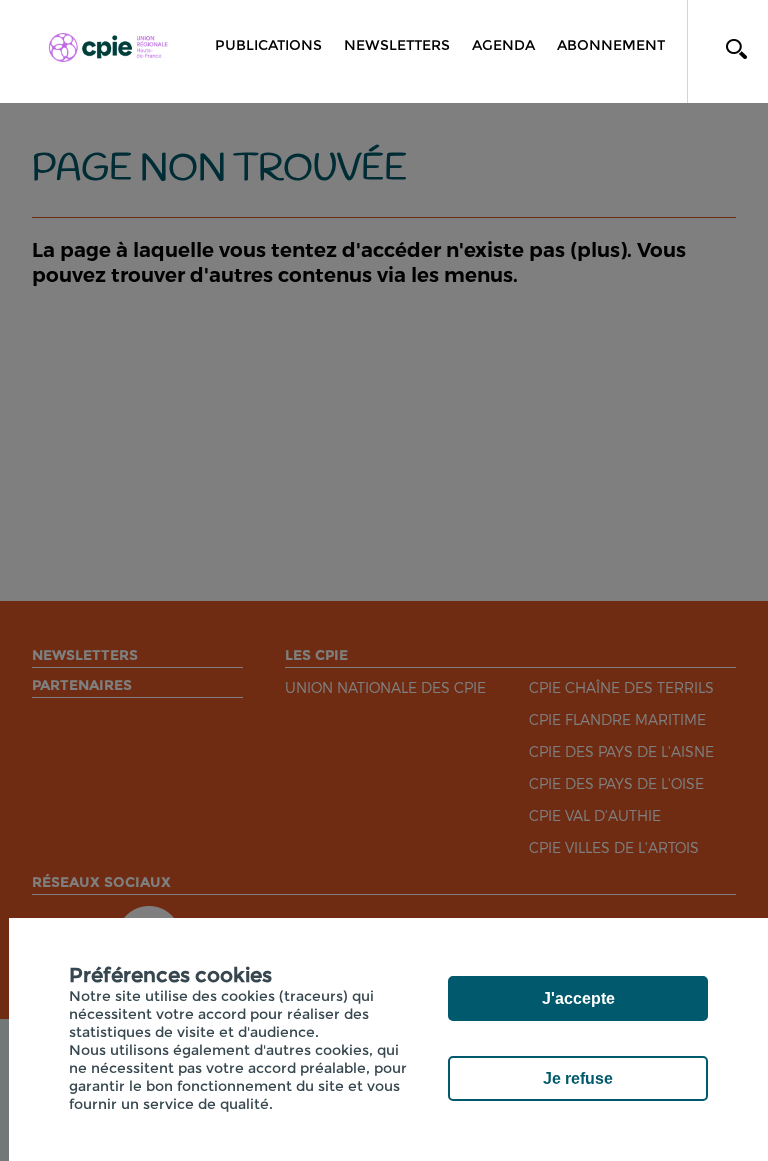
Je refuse (578, 1078)
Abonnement (611, 45)
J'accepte (578, 998)
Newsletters (397, 45)
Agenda (503, 45)
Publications (268, 45)
